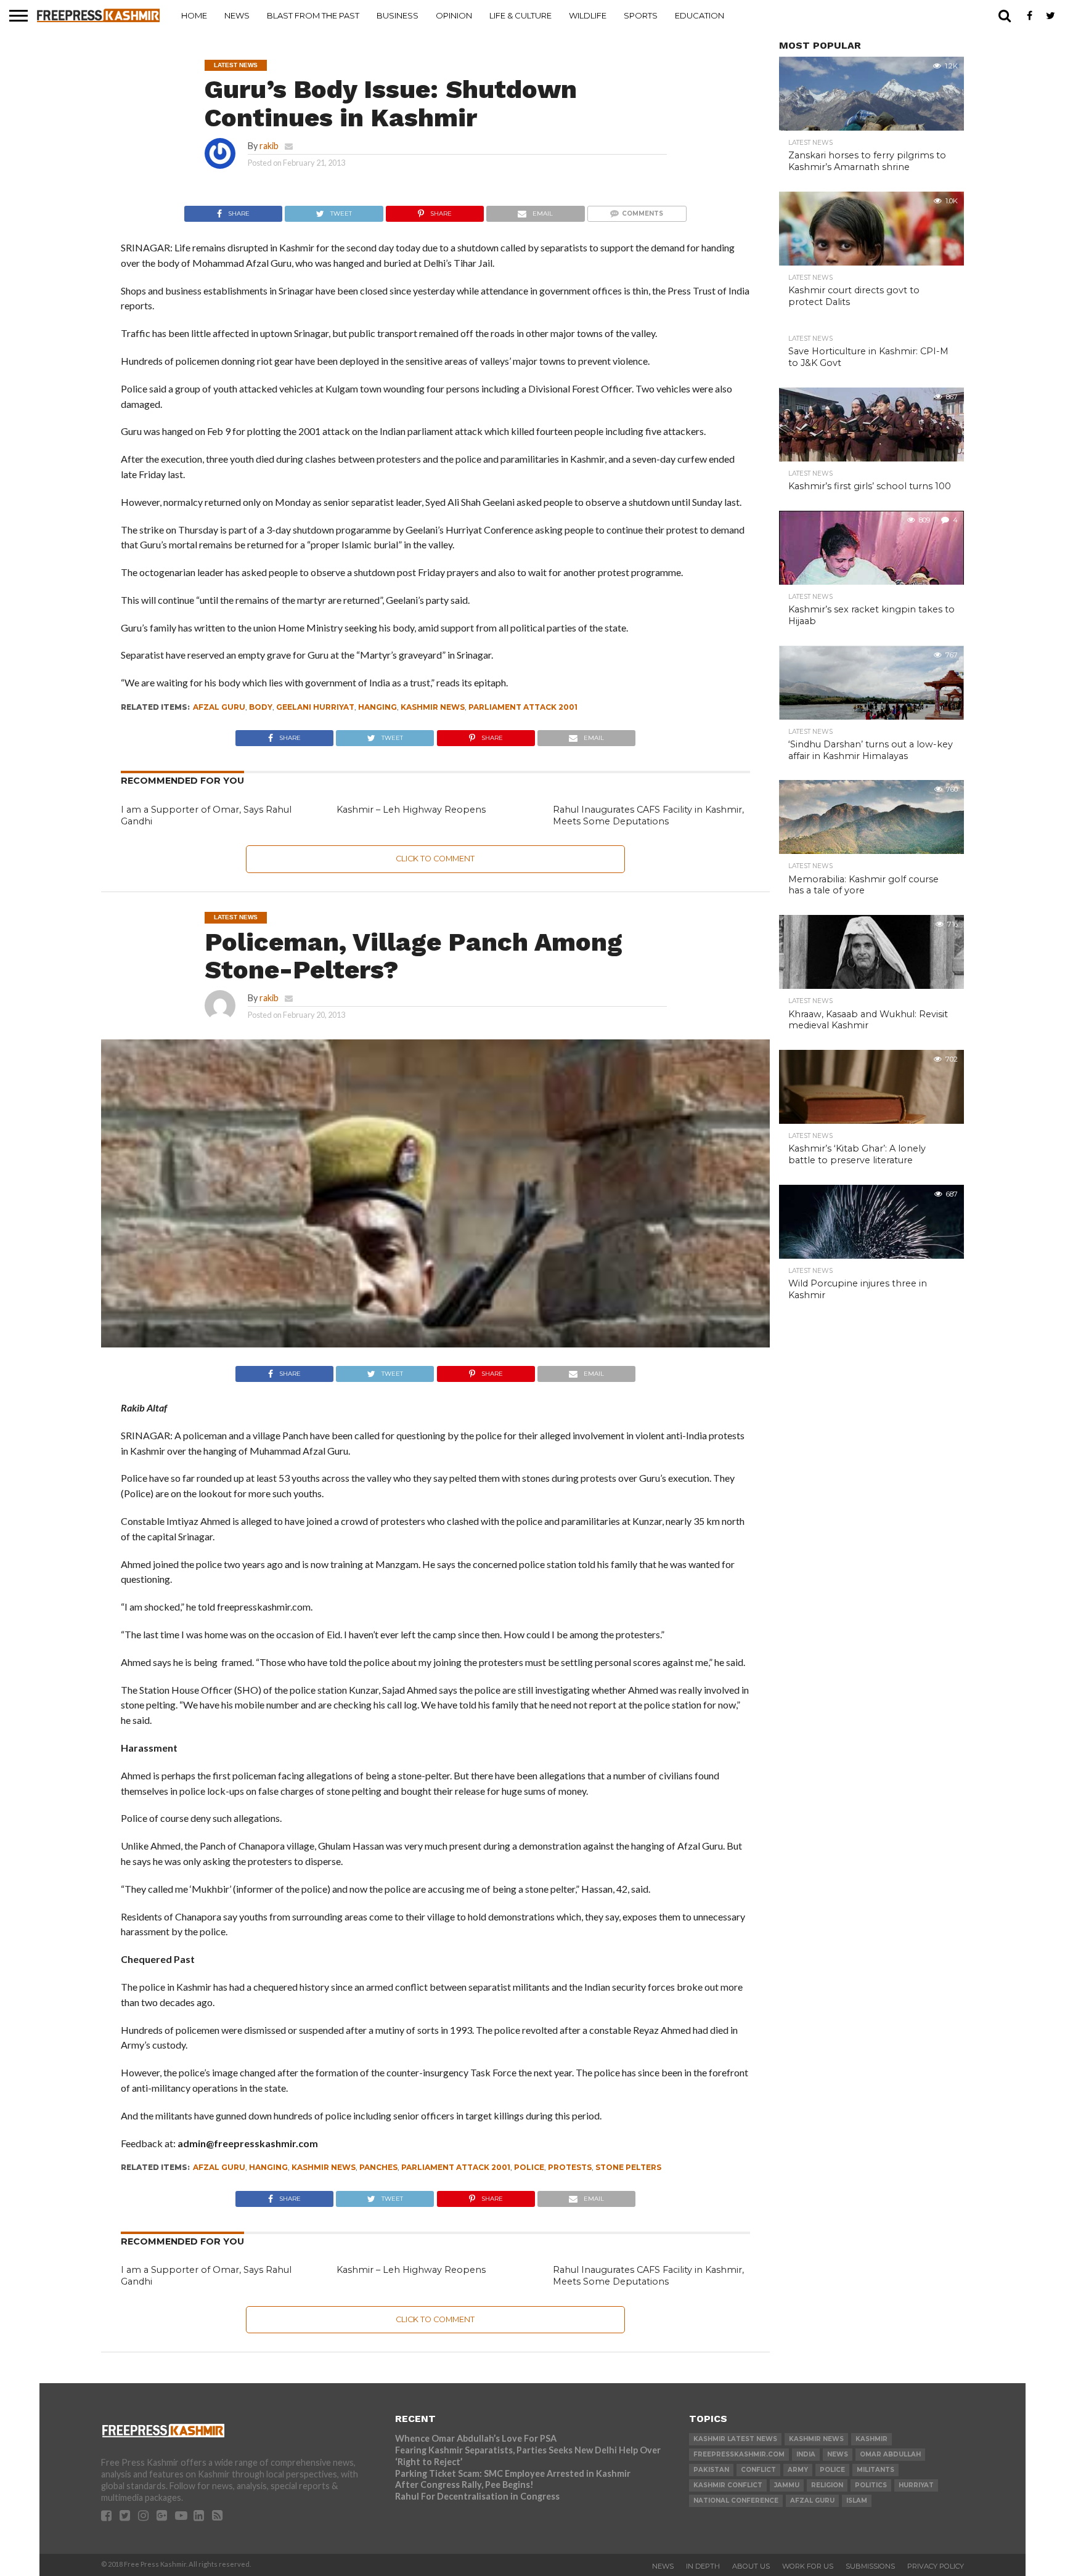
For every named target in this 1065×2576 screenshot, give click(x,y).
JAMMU (787, 2485)
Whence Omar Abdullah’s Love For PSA (476, 2438)
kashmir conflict (728, 2485)
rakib (269, 146)
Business (398, 15)
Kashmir (871, 2439)
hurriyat (916, 2485)
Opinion (454, 15)
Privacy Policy (936, 2566)
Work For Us (808, 2566)
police (529, 2167)
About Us (751, 2566)
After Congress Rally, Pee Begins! (464, 2485)
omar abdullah (890, 2454)
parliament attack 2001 (523, 707)
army (798, 2470)
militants (875, 2470)
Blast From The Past (313, 15)
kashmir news (433, 707)
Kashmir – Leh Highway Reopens (411, 810)
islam (857, 2501)
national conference (736, 2501)
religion (827, 2485)
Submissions (870, 2566)
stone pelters (628, 2167)
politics (871, 2485)
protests (570, 2167)
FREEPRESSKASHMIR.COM (739, 2454)
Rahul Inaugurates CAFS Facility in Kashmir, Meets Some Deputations (648, 815)
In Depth (703, 2566)
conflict (758, 2470)
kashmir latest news (735, 2439)
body (261, 707)
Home (194, 15)
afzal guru (219, 707)
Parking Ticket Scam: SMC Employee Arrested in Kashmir (513, 2473)
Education (700, 15)
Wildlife (588, 15)
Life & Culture (520, 15)
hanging (377, 707)
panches (378, 2167)
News (237, 15)
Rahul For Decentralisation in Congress (477, 2496)
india (806, 2454)
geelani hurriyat (315, 707)
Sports (641, 15)
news (838, 2454)
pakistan (711, 2470)
